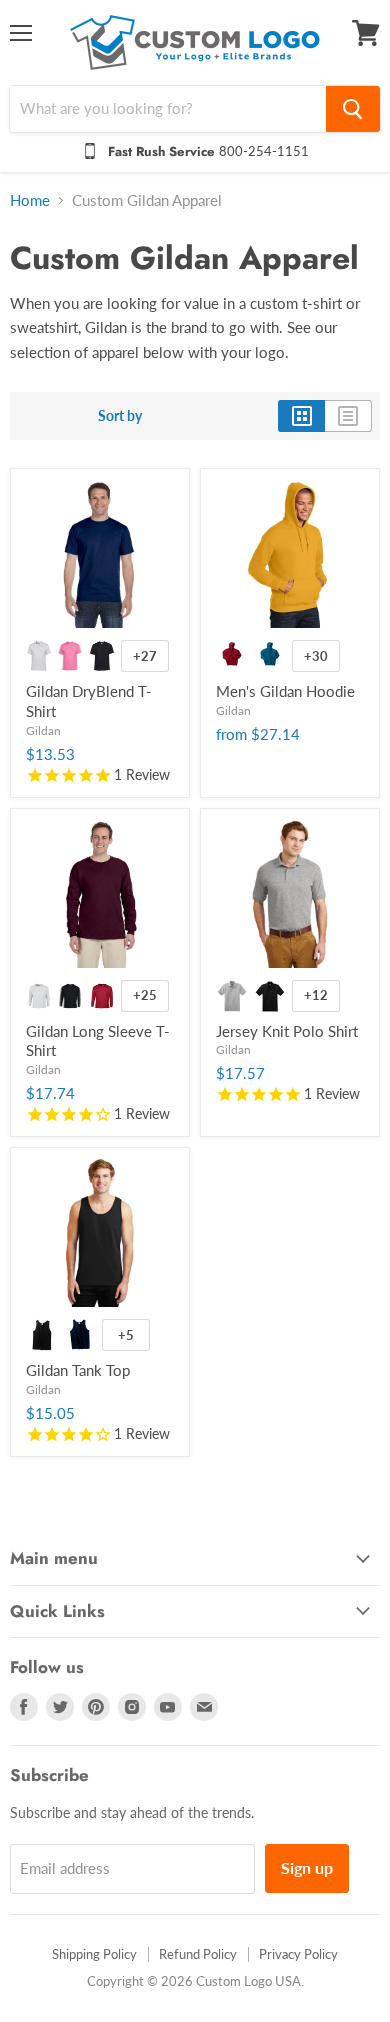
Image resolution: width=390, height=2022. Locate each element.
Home (30, 200)
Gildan (43, 730)
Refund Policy (198, 1954)
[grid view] (301, 416)
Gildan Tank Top (78, 1370)
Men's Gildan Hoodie (285, 691)
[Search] (353, 109)
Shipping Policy (94, 1954)
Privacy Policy (298, 1954)
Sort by (120, 416)
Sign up (307, 1867)
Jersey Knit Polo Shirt (287, 1031)
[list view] (348, 416)
